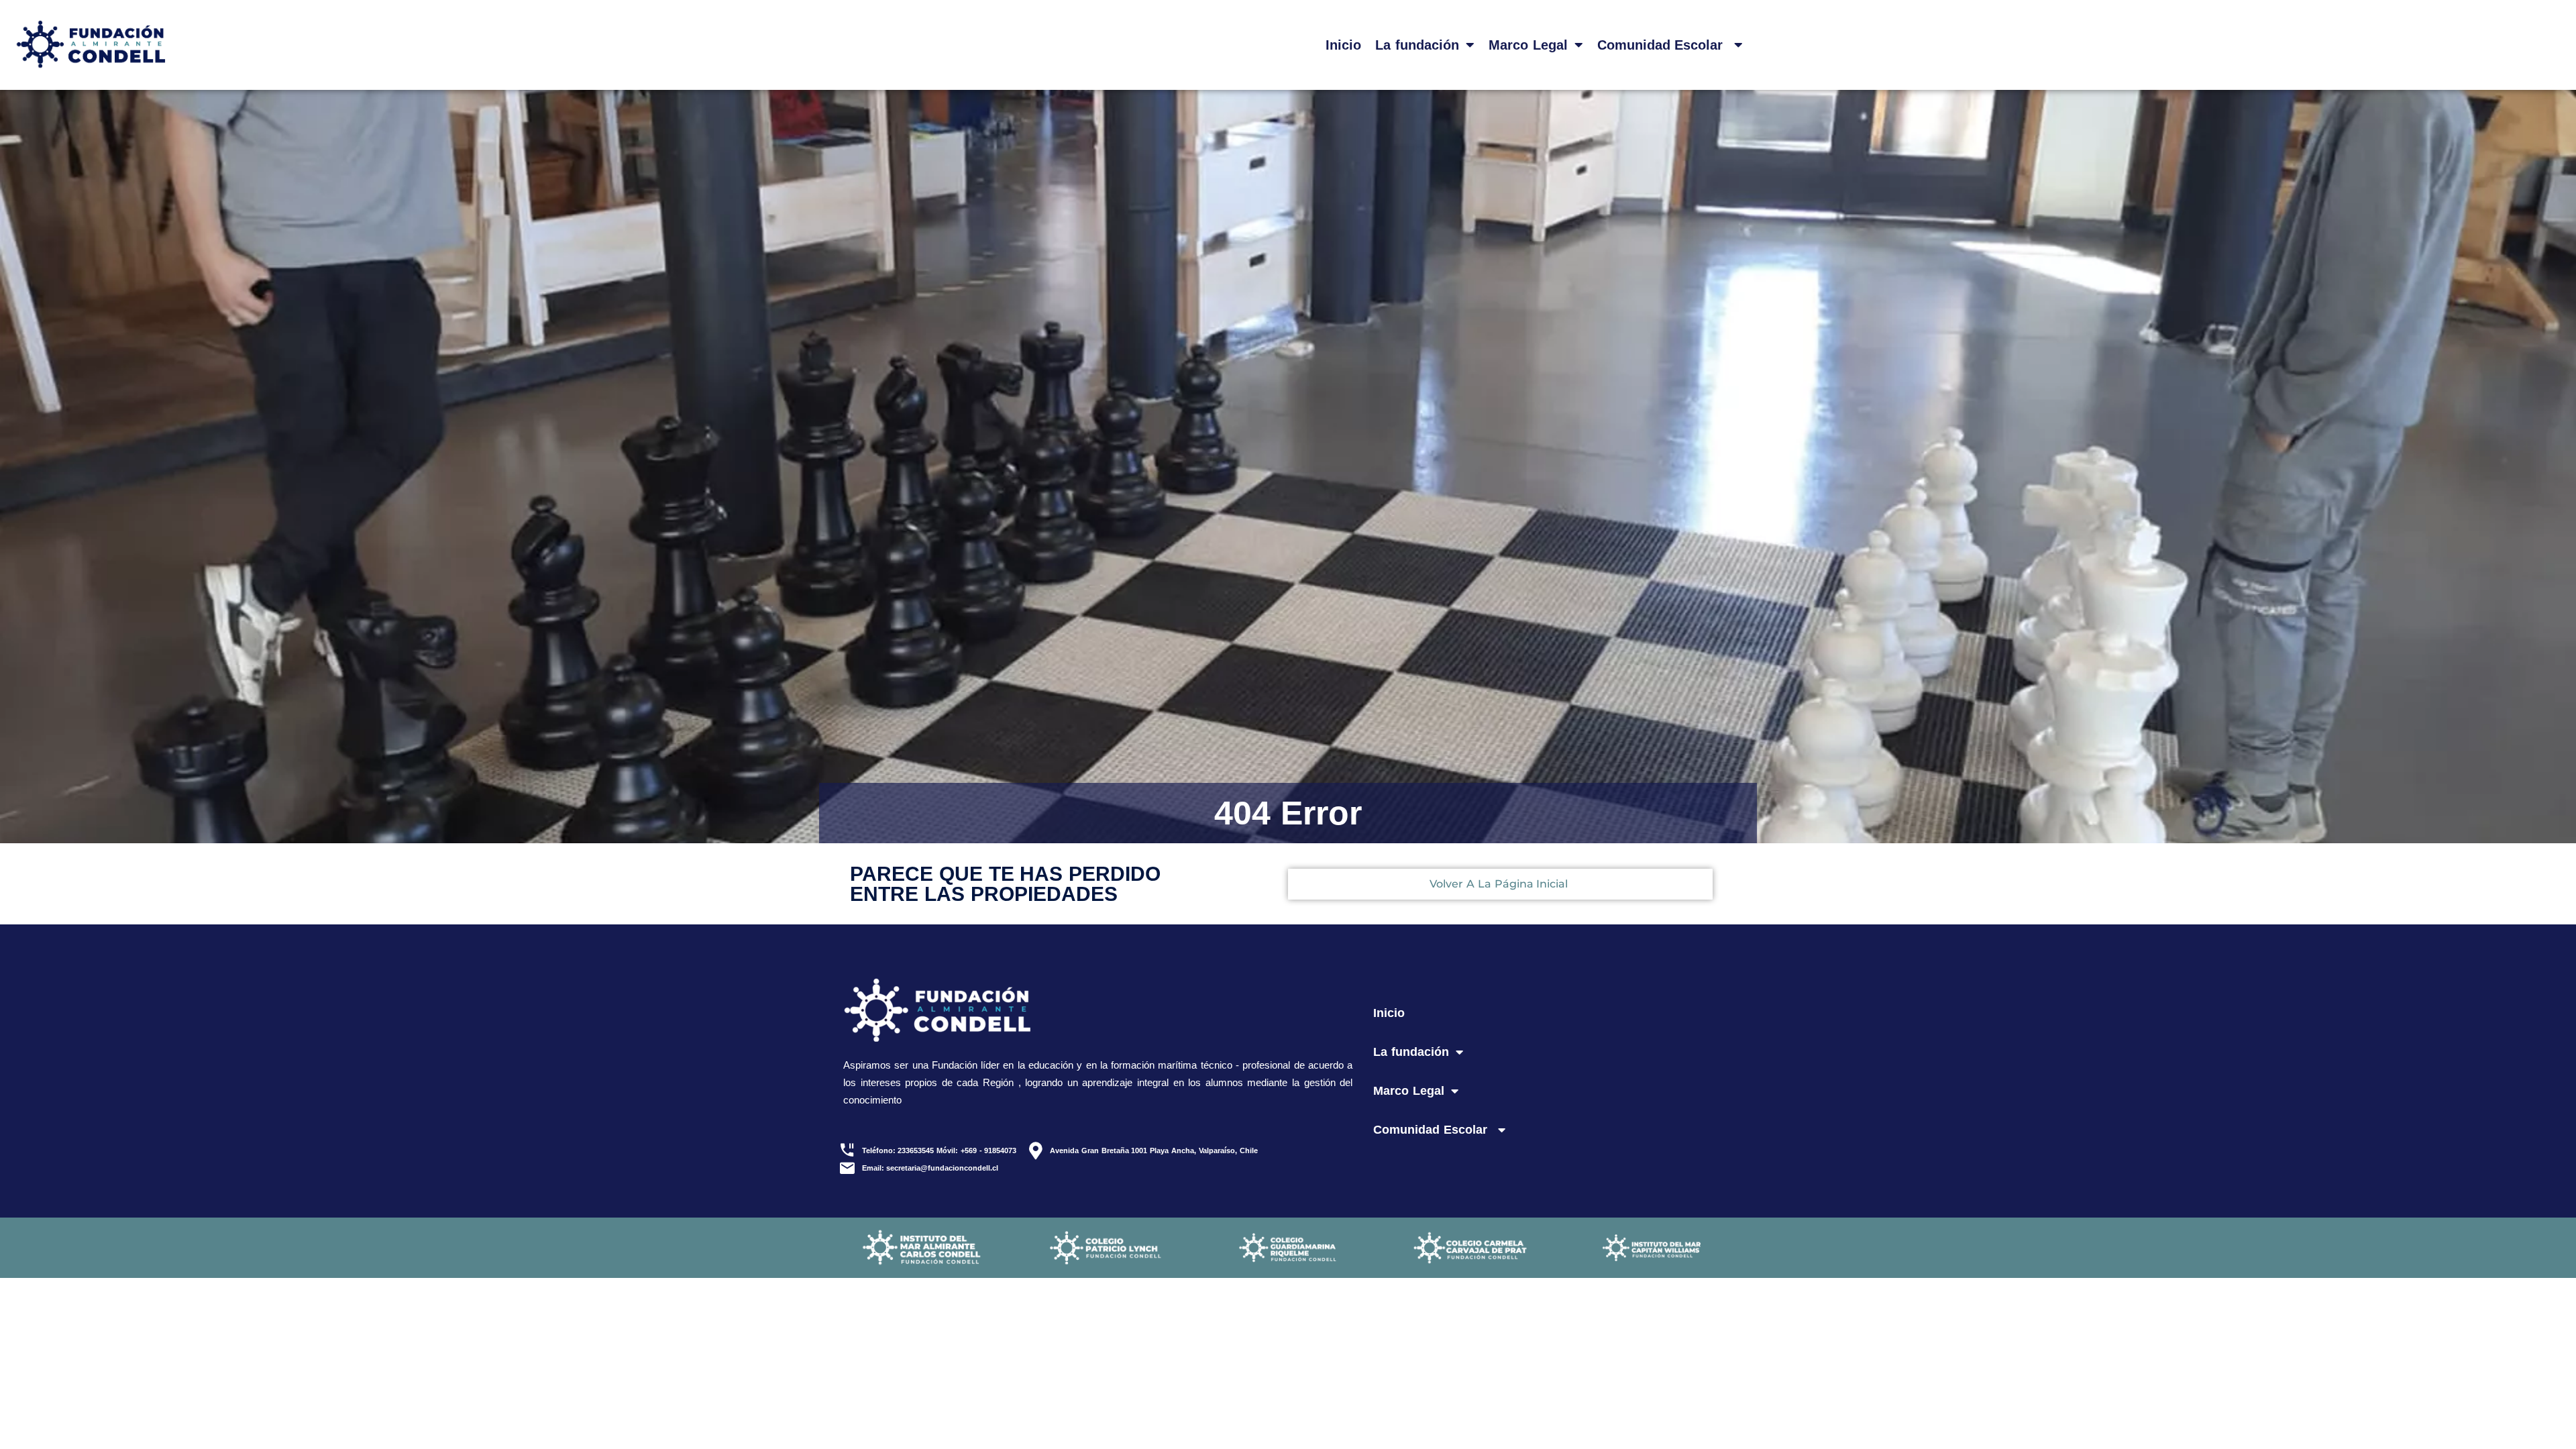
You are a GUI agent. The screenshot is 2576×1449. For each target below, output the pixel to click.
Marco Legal (1528, 45)
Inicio (1343, 45)
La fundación (1417, 45)
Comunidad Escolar (1663, 45)
